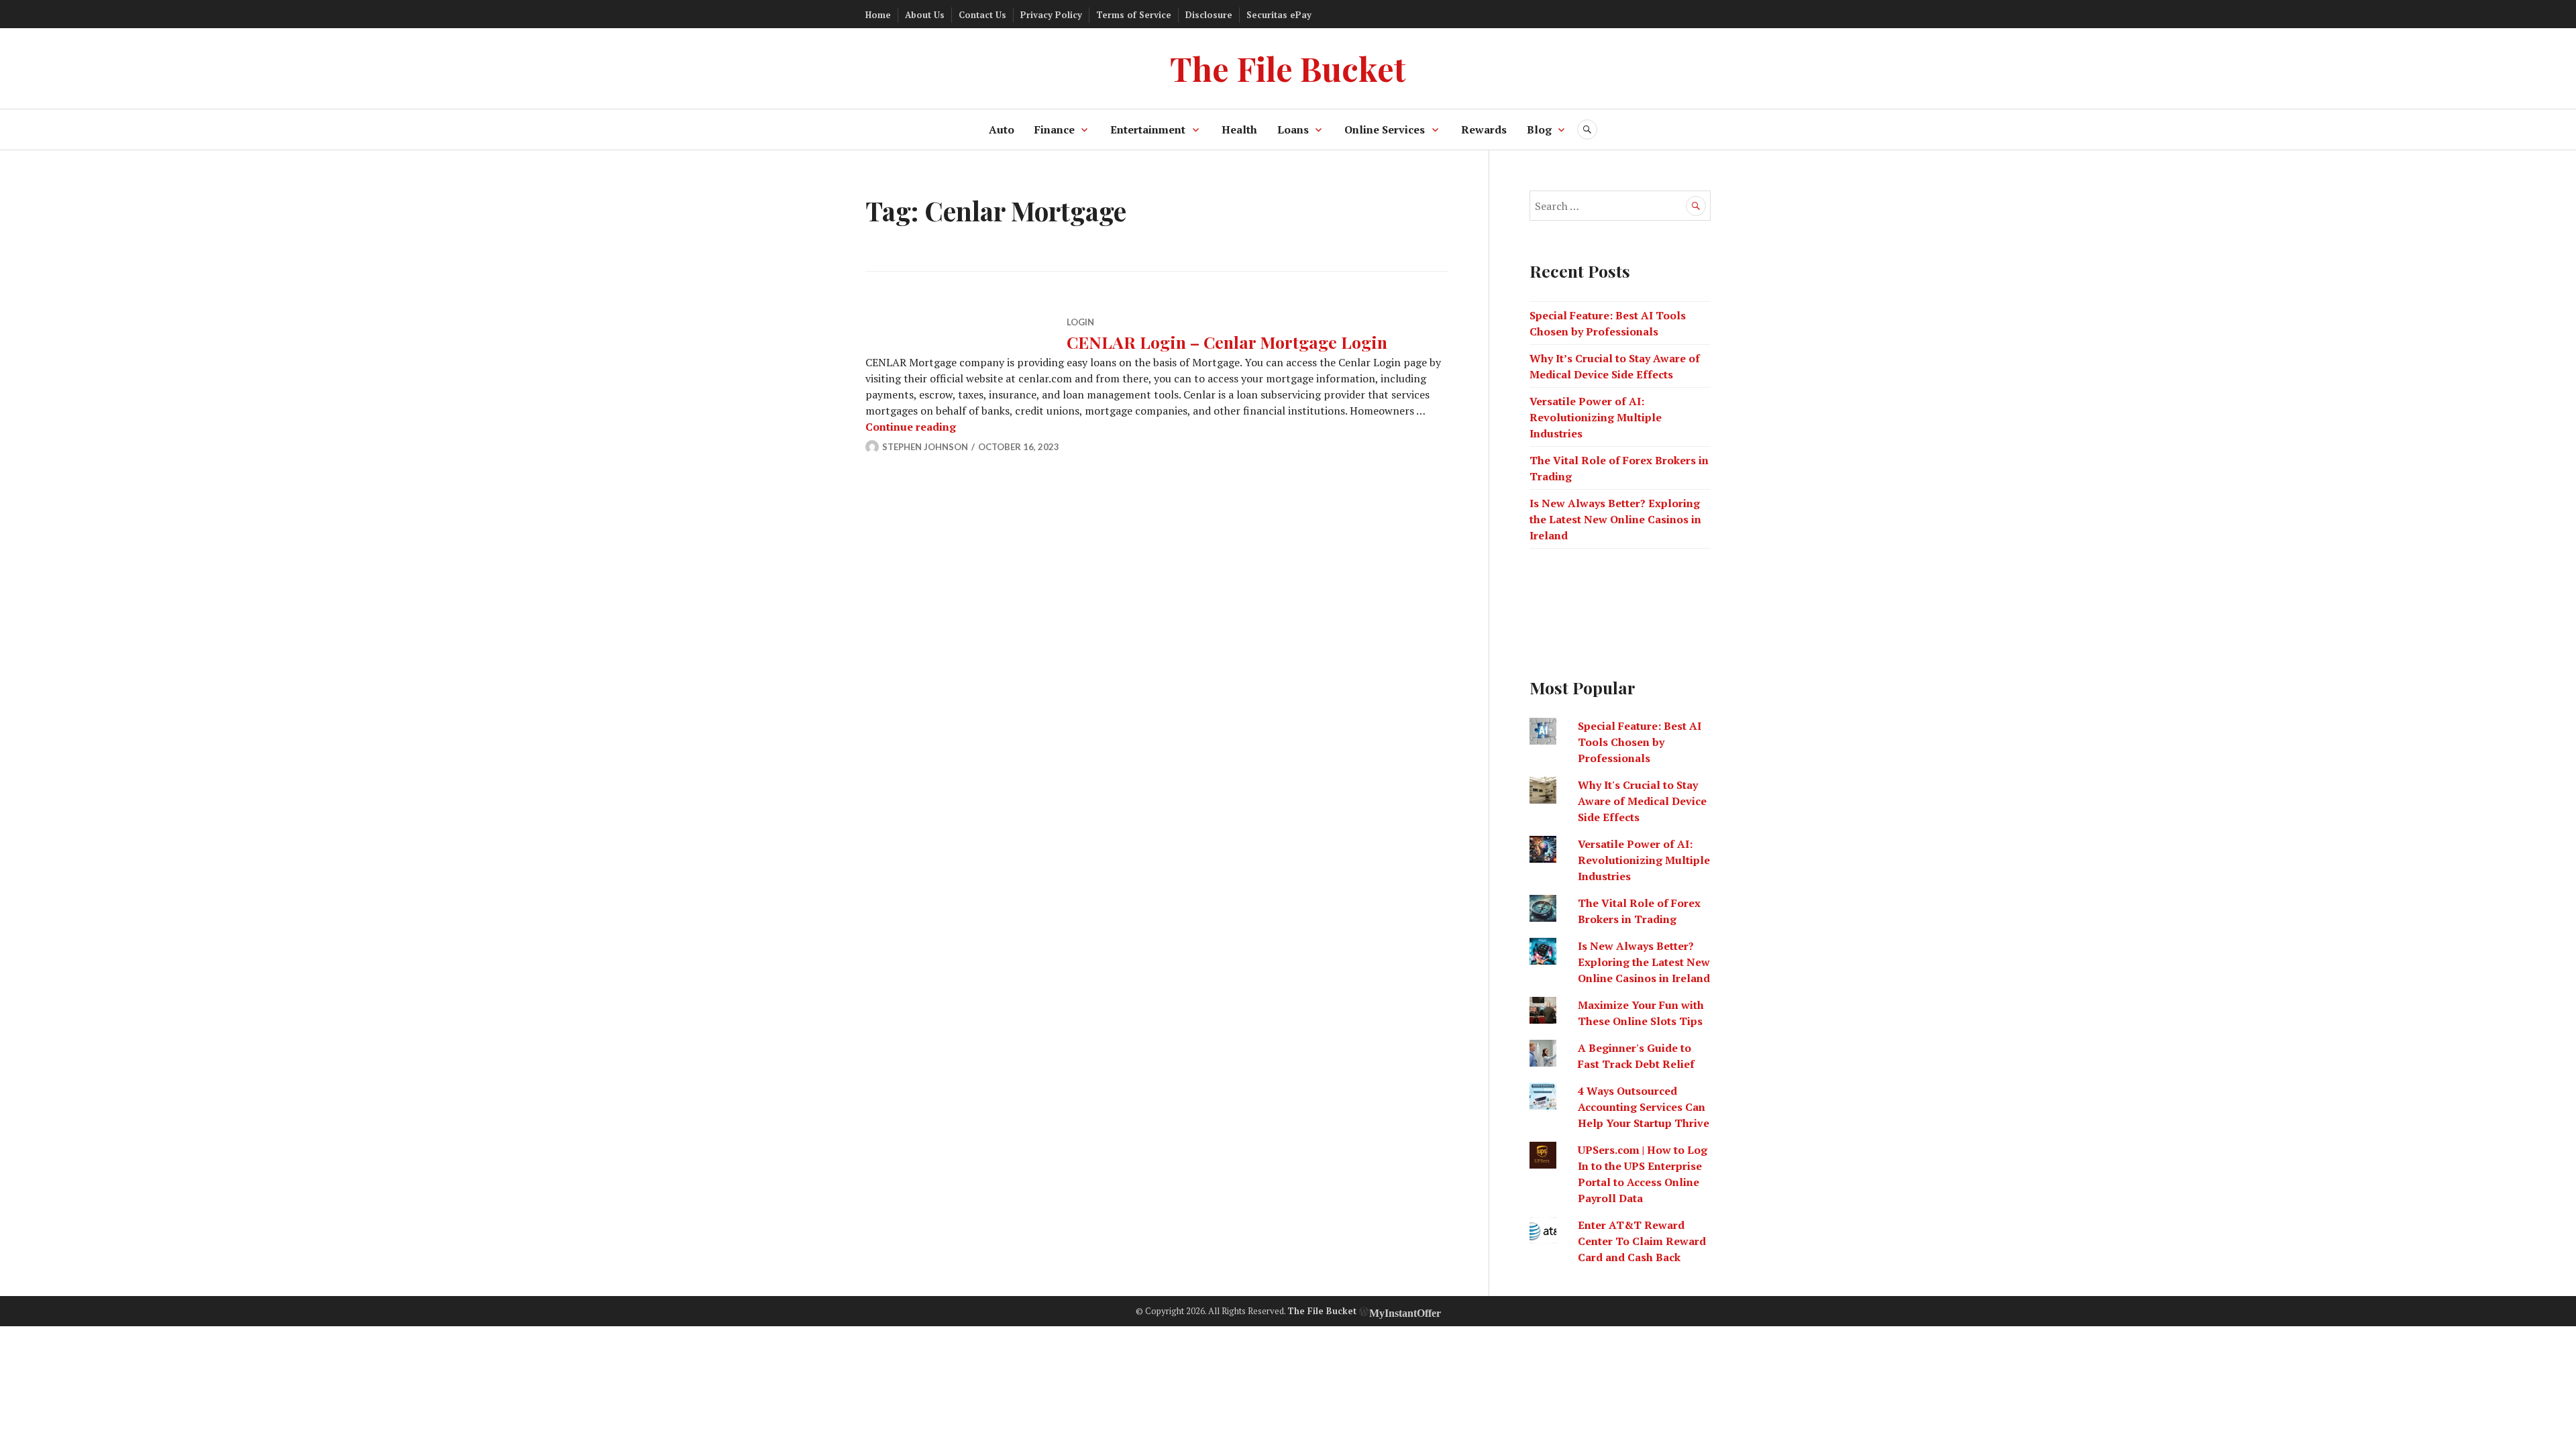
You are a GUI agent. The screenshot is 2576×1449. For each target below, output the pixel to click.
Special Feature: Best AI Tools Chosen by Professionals (1640, 742)
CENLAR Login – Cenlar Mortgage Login (1227, 342)
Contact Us (982, 15)
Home (878, 15)
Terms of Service (1134, 15)
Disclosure (1209, 15)
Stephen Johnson (925, 447)
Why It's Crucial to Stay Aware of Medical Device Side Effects (1642, 801)
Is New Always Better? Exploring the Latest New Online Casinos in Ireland (1615, 519)
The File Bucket (1288, 68)
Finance (1055, 129)
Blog (1539, 129)
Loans (1293, 129)
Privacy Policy (1051, 15)
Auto (1002, 129)
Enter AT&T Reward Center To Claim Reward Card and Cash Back (1642, 1241)
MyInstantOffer (1405, 1311)
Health (1239, 129)
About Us (925, 15)
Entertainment (1148, 129)
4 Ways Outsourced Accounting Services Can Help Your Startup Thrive (1644, 1107)
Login (1080, 322)
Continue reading (911, 427)
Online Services (1385, 129)
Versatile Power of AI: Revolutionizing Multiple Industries (1596, 417)
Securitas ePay (1279, 15)
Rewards (1484, 129)
